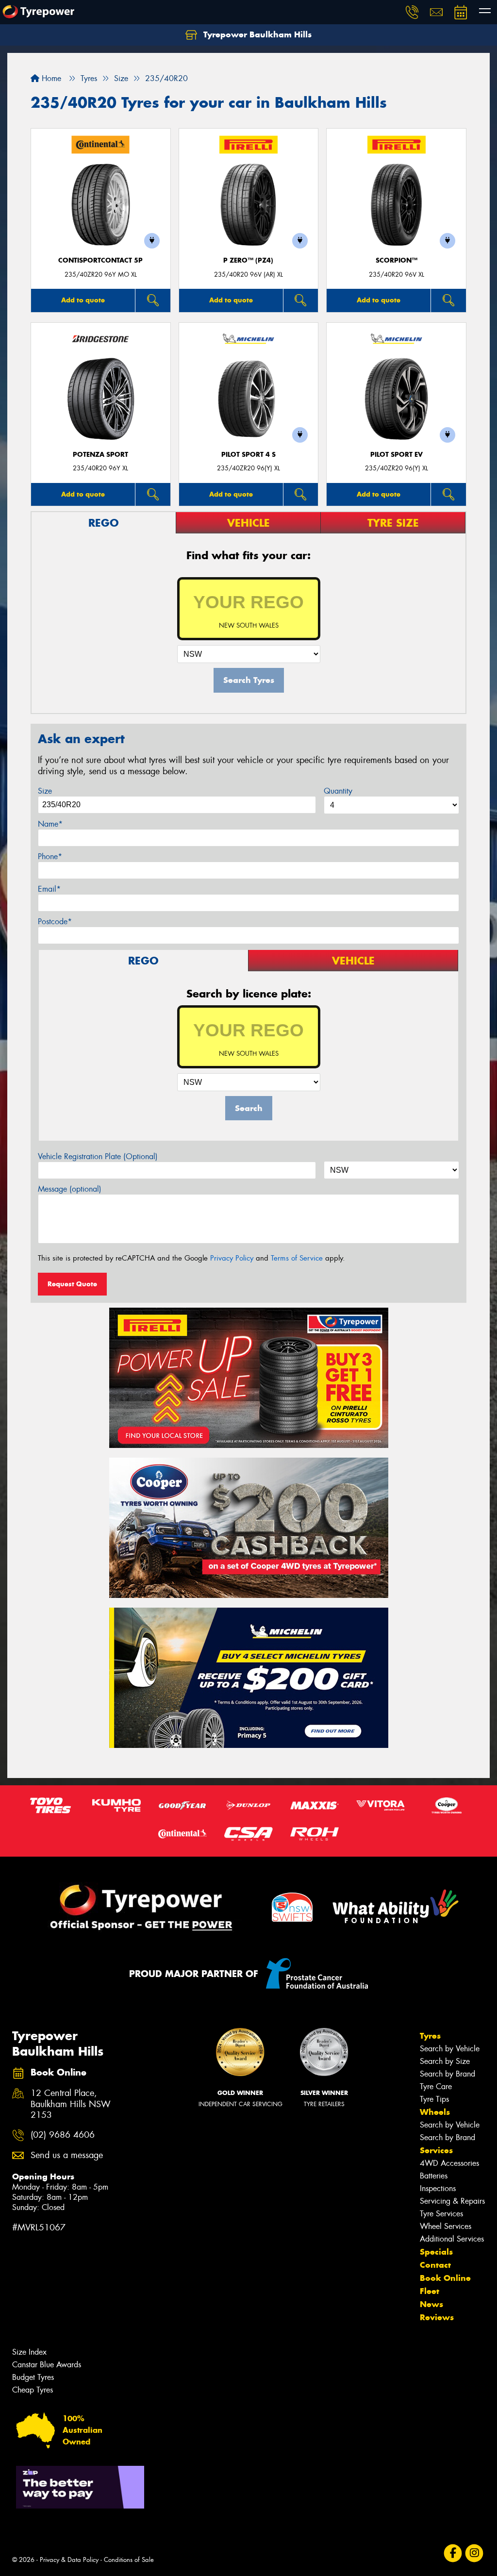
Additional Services (452, 2239)
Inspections (438, 2188)
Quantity (338, 791)
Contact (435, 2265)
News (431, 2304)
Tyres (430, 2036)
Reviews (437, 2317)
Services (436, 2150)
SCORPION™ (397, 260)
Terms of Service (297, 1258)
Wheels (435, 2112)
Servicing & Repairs (452, 2201)
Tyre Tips (434, 2099)
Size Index (29, 2352)
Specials (436, 2252)
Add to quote (83, 300)
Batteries (434, 2176)
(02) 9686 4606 (63, 2135)
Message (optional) (70, 1189)
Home (50, 78)
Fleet (430, 2291)
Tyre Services (441, 2214)
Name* (50, 824)
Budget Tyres (33, 2377)
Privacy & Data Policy (69, 2560)
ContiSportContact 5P (100, 260)
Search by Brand (447, 2074)
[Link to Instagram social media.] (474, 2553)
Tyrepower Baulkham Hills (256, 34)
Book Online (445, 2278)
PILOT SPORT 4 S (248, 455)
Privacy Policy (232, 1258)
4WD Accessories (449, 2163)
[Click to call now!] (412, 12)
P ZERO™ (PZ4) (248, 260)
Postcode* (55, 922)
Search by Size (445, 2061)
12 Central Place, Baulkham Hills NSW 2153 (71, 2104)
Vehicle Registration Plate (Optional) (98, 1156)
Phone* (50, 856)
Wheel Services (446, 2226)
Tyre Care (436, 2086)
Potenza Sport (100, 455)
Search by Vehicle (450, 2049)
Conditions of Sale (129, 2560)
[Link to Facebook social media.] (453, 2553)
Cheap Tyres (33, 2390)
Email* (49, 889)
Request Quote (72, 1284)
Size (45, 791)
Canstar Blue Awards (47, 2365)
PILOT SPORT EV (397, 455)
